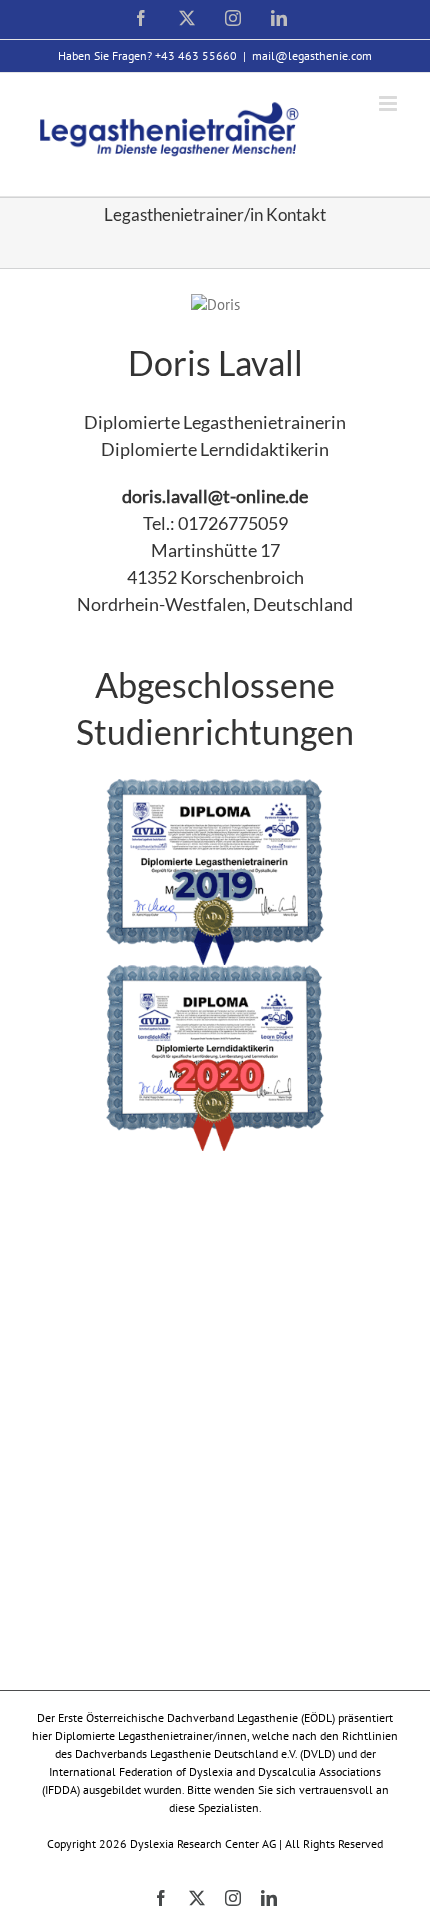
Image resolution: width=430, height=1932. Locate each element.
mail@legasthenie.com (312, 55)
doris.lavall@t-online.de (215, 496)
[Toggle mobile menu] (389, 103)
